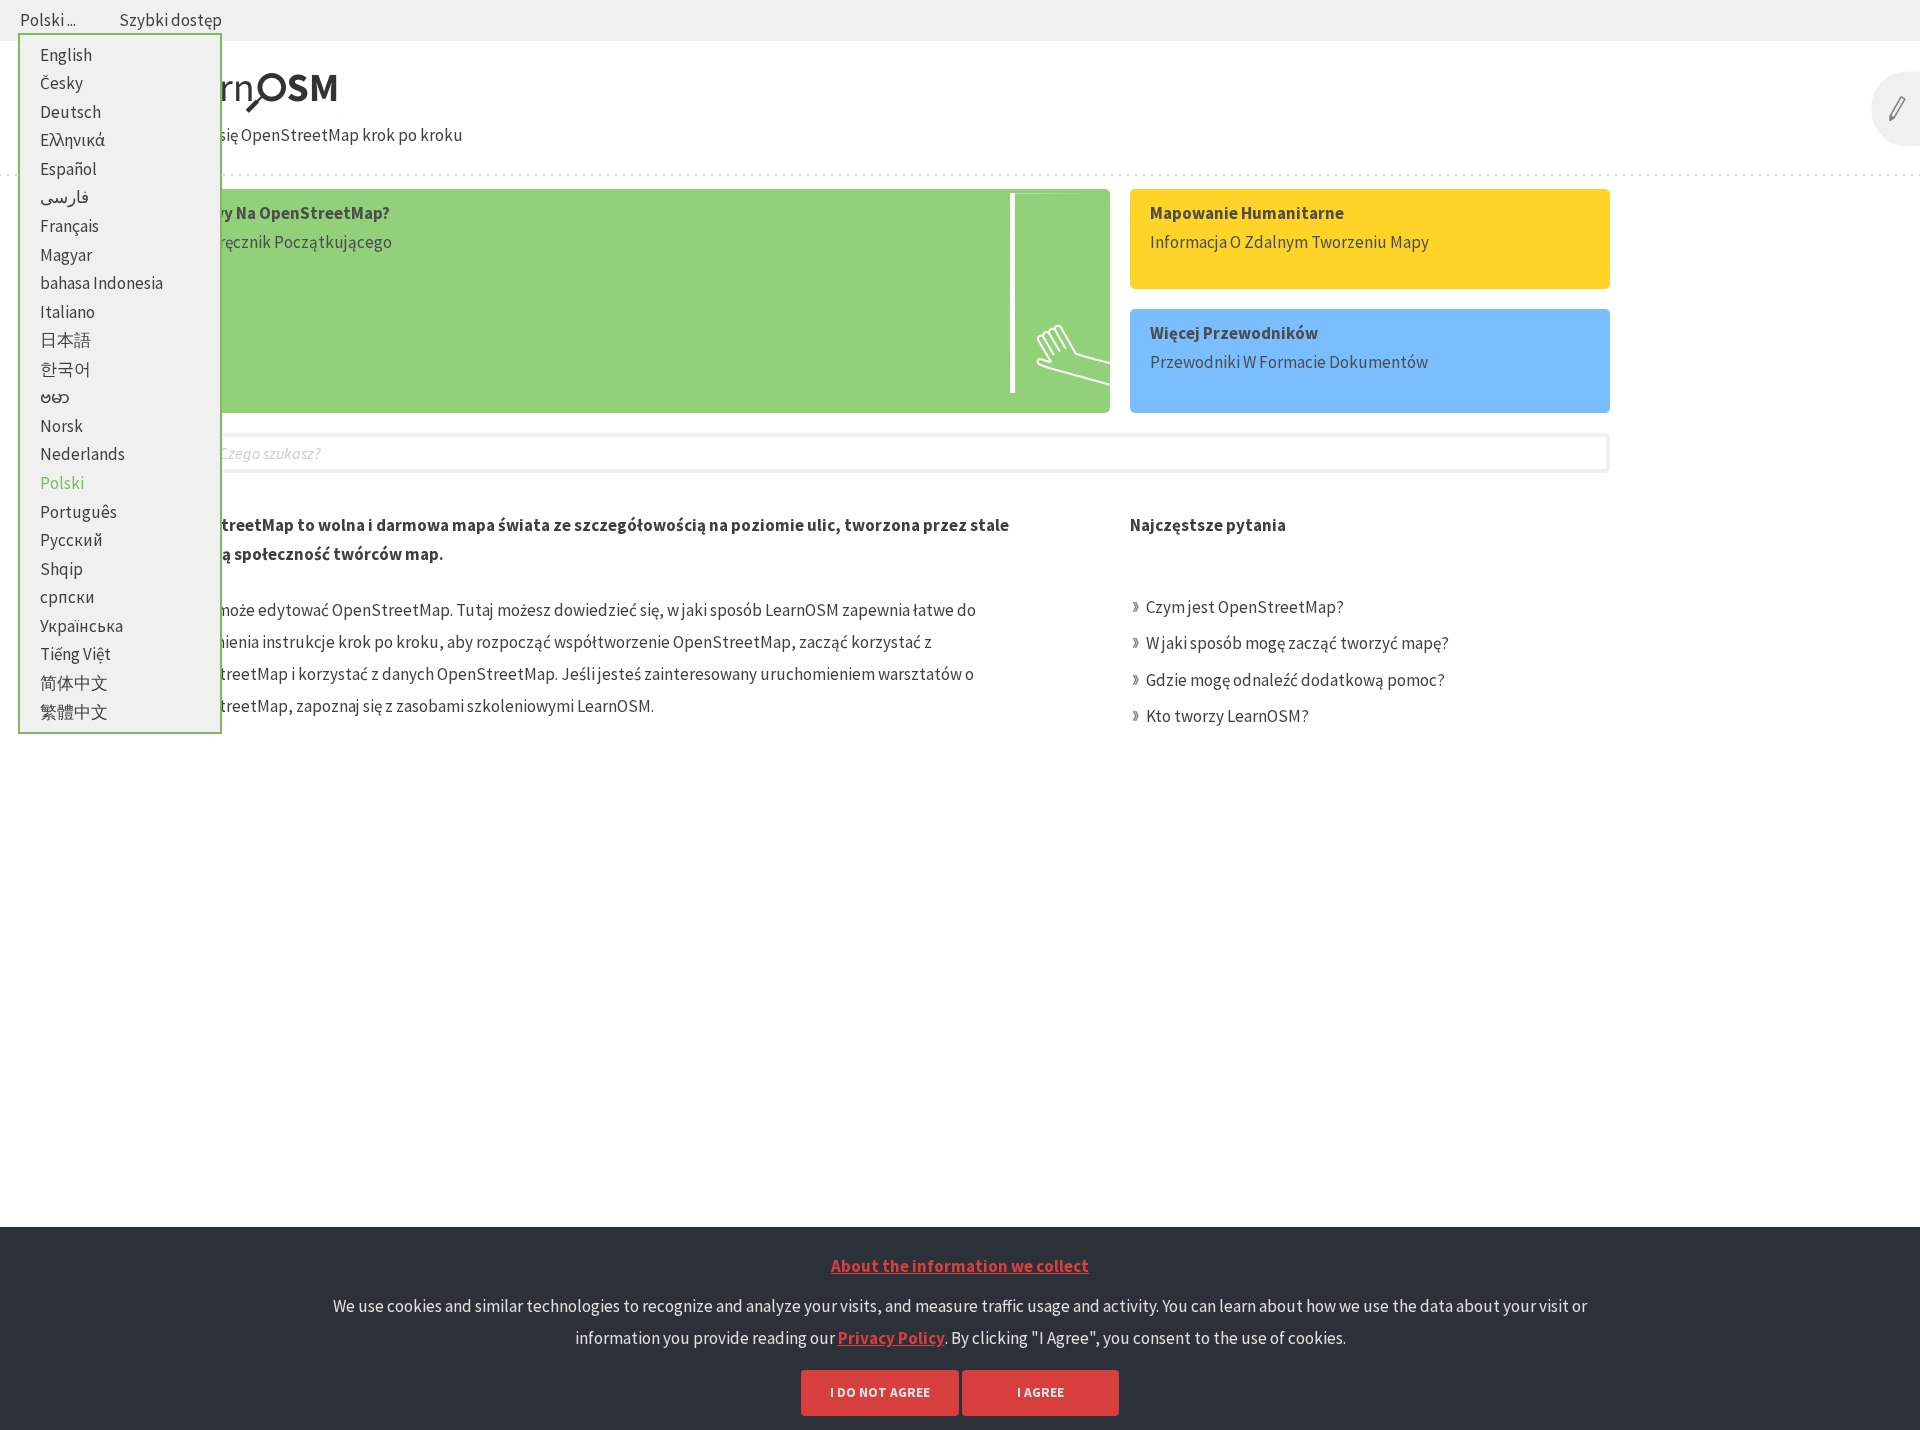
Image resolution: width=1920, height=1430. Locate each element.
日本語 (65, 340)
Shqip (61, 569)
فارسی (64, 197)
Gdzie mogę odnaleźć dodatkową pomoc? (1295, 680)
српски (67, 597)
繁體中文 (74, 712)
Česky (61, 83)
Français (69, 226)
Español (68, 169)
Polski (62, 483)
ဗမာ (55, 397)
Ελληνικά (72, 140)
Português (78, 512)
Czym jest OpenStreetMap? (1245, 607)
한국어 (65, 369)
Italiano (67, 312)
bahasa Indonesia (101, 283)
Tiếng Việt (75, 654)
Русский (71, 540)
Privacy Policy (891, 1338)
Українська (81, 626)
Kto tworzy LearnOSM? (1227, 716)
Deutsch (70, 112)
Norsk (61, 426)
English (66, 55)
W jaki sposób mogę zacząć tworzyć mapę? (1297, 643)
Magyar (66, 255)
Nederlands (82, 454)
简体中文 (74, 683)
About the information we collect (960, 1266)
